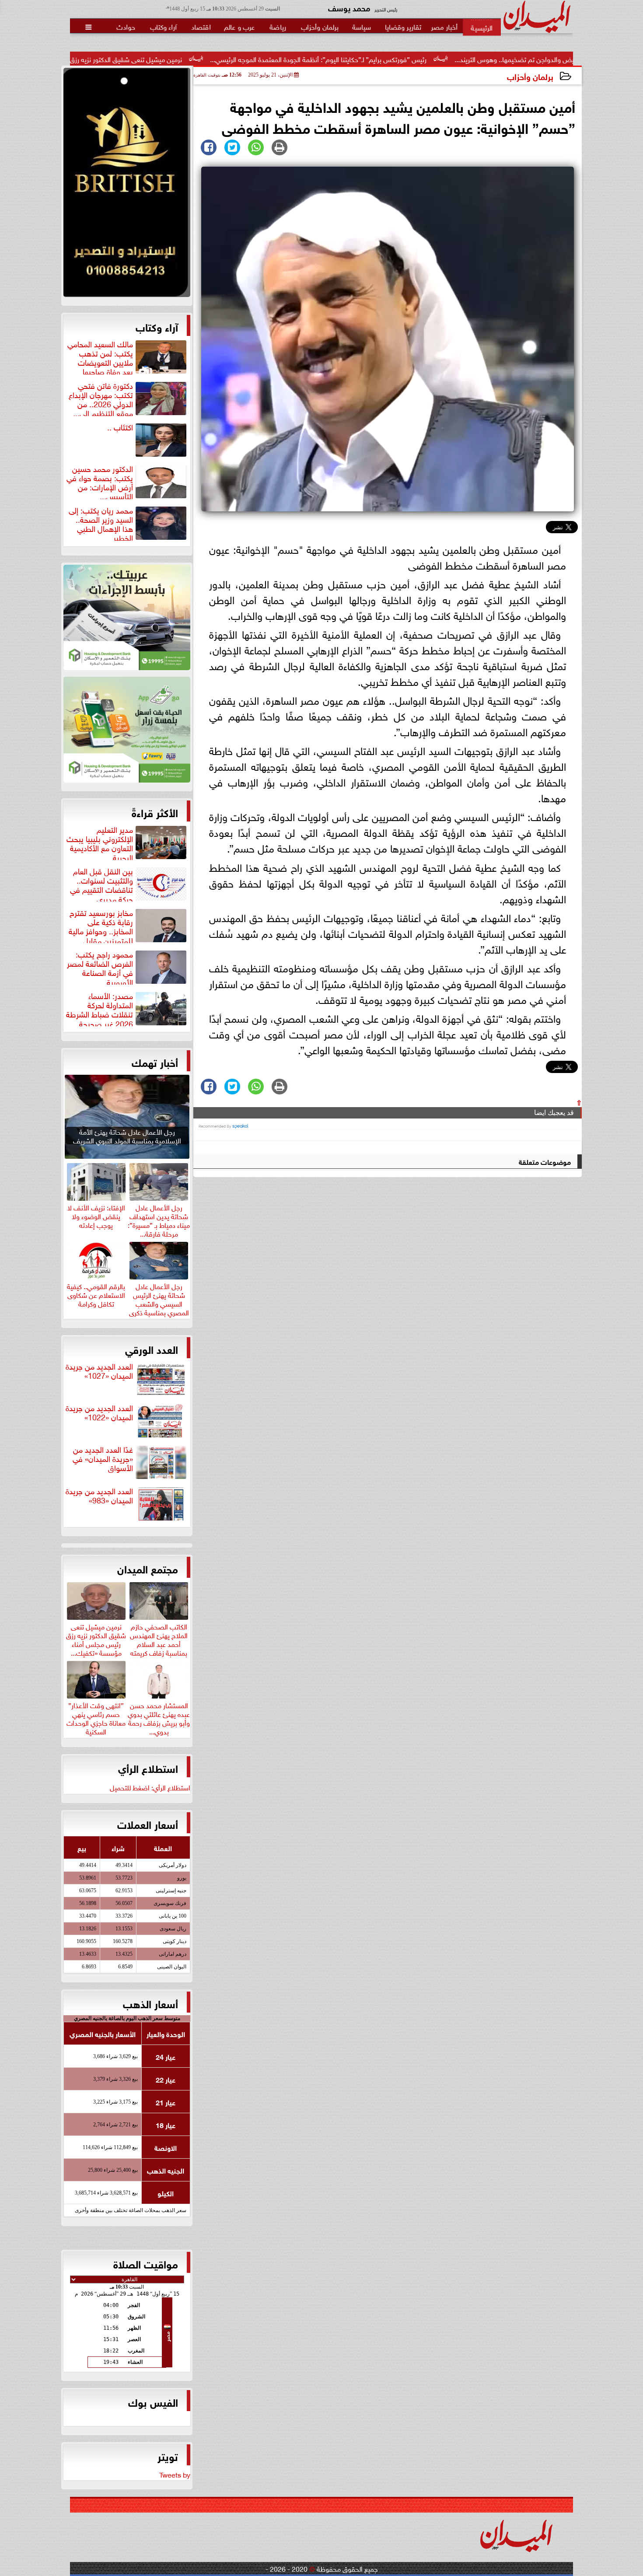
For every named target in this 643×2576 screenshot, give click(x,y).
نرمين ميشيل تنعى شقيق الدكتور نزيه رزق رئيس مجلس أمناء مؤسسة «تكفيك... (96, 1638)
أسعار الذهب (150, 2003)
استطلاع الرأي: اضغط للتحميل (150, 1787)
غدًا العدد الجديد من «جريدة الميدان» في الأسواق (103, 1459)
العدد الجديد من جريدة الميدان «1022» (99, 1413)
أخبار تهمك (155, 1062)
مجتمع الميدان (148, 1568)
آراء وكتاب (157, 326)
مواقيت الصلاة (146, 2263)
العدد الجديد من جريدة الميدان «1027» (99, 1371)
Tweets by (175, 2474)
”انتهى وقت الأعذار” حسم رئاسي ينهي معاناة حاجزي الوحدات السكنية (96, 1717)
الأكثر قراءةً (155, 812)
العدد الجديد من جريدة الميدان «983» (99, 1496)
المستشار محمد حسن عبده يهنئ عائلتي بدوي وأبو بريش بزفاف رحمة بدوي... (159, 1717)
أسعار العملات (148, 1824)
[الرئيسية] (482, 27)
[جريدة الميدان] (127, 185)
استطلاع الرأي (148, 1768)
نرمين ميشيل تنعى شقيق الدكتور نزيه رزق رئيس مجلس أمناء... (216, 59)
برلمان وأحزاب (530, 76)
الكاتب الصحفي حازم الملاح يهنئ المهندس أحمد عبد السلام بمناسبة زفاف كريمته (159, 1638)
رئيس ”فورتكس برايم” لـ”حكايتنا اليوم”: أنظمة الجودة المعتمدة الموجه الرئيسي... (436, 59)
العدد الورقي (152, 1349)
